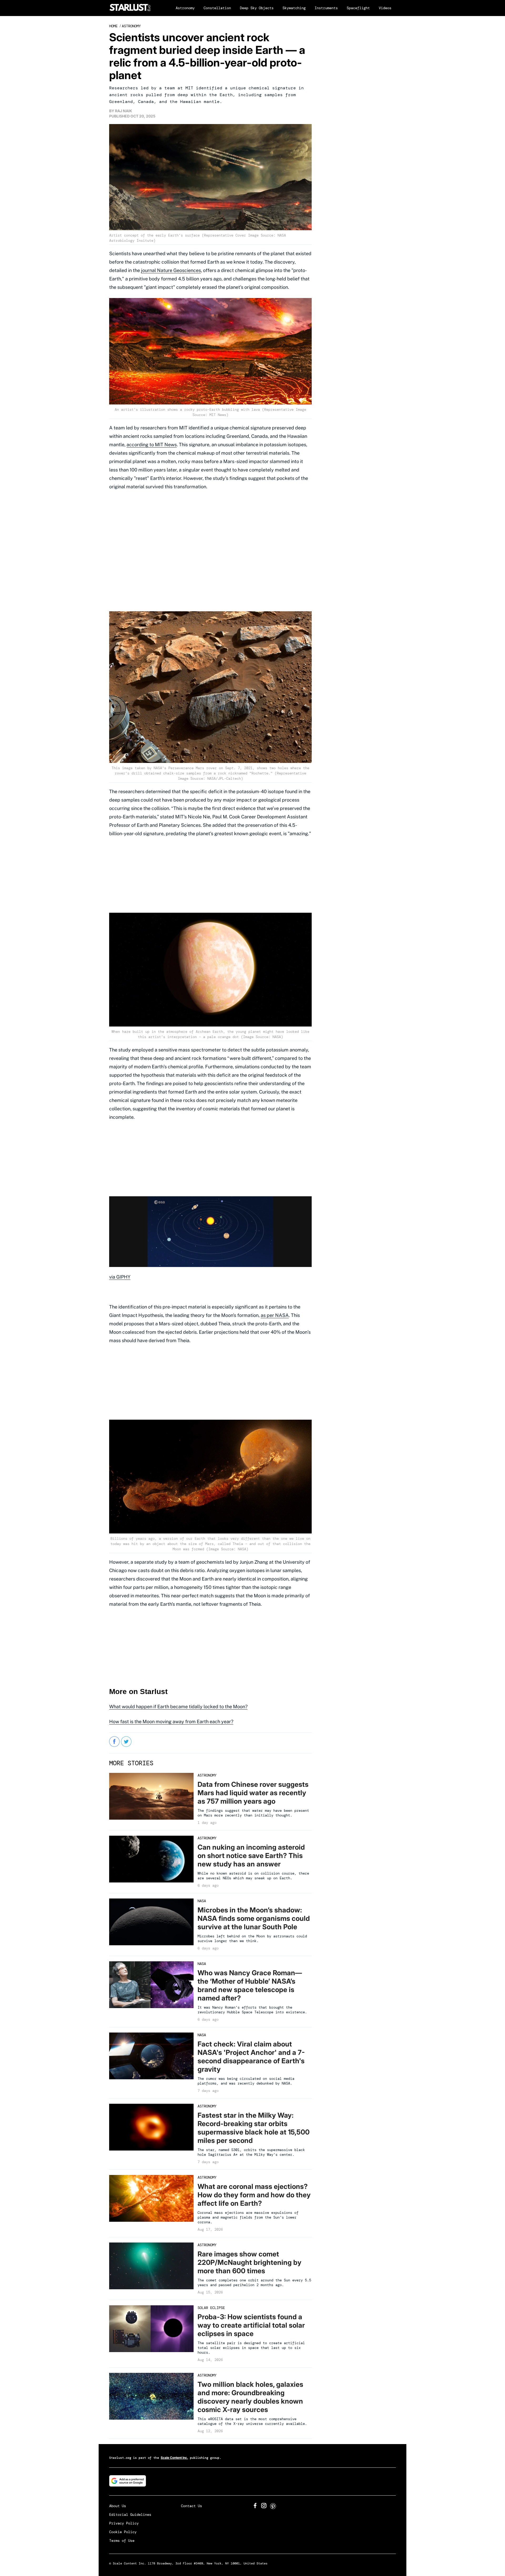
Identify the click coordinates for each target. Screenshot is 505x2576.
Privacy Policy (124, 2523)
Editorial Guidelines (130, 2515)
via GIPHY (120, 1277)
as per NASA (275, 1315)
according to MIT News (152, 445)
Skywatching (294, 8)
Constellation (217, 8)
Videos (385, 8)
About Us (118, 2506)
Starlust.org (120, 2458)
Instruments (326, 8)
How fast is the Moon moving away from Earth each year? (171, 1721)
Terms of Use (122, 2541)
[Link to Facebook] (255, 2507)
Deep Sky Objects (257, 8)
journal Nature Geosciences (171, 270)
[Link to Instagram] (264, 2507)
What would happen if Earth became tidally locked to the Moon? (178, 1707)
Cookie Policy (123, 2532)
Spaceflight (358, 8)
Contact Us (191, 2506)
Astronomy (185, 8)
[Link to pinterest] (273, 2508)
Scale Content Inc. (174, 2458)
